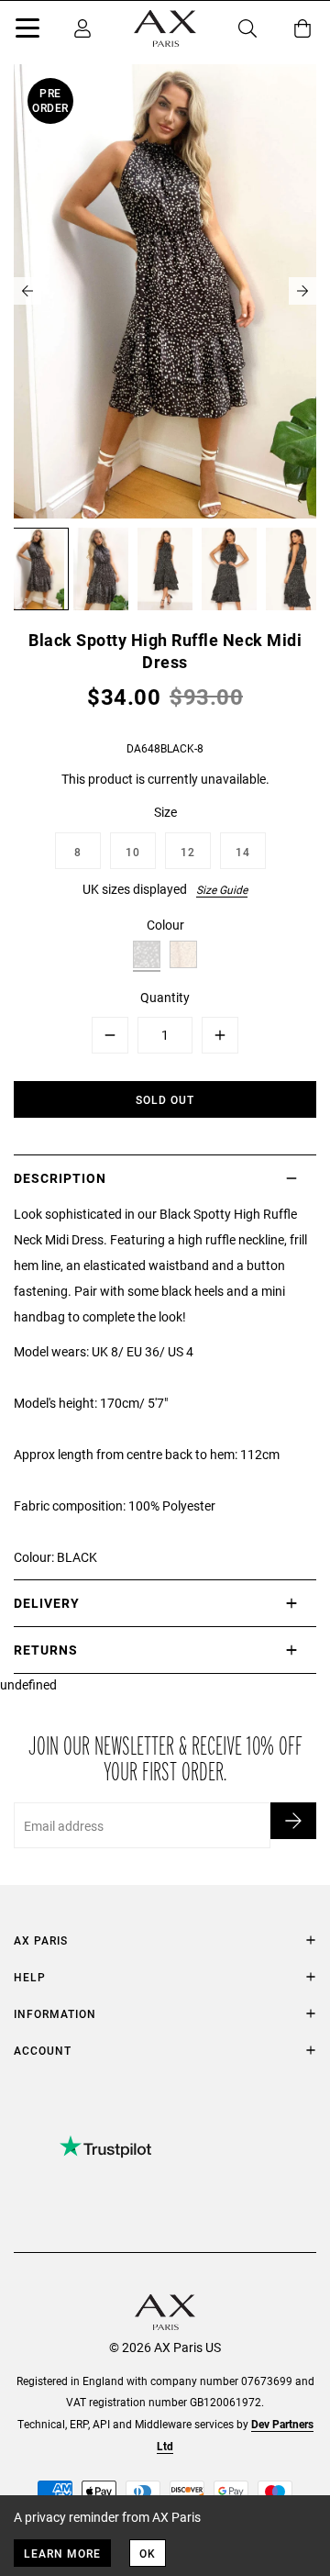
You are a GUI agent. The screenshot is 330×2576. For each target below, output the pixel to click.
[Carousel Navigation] (165, 291)
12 (188, 852)
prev (27, 291)
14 (243, 852)
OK (148, 2553)
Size (165, 812)
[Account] (82, 28)
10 (133, 852)
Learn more (62, 2553)
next (302, 291)
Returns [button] (46, 1650)
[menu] (27, 31)
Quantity (165, 997)
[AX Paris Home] (165, 28)
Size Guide (222, 889)
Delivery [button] (47, 1603)
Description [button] (60, 1178)
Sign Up (293, 1821)
